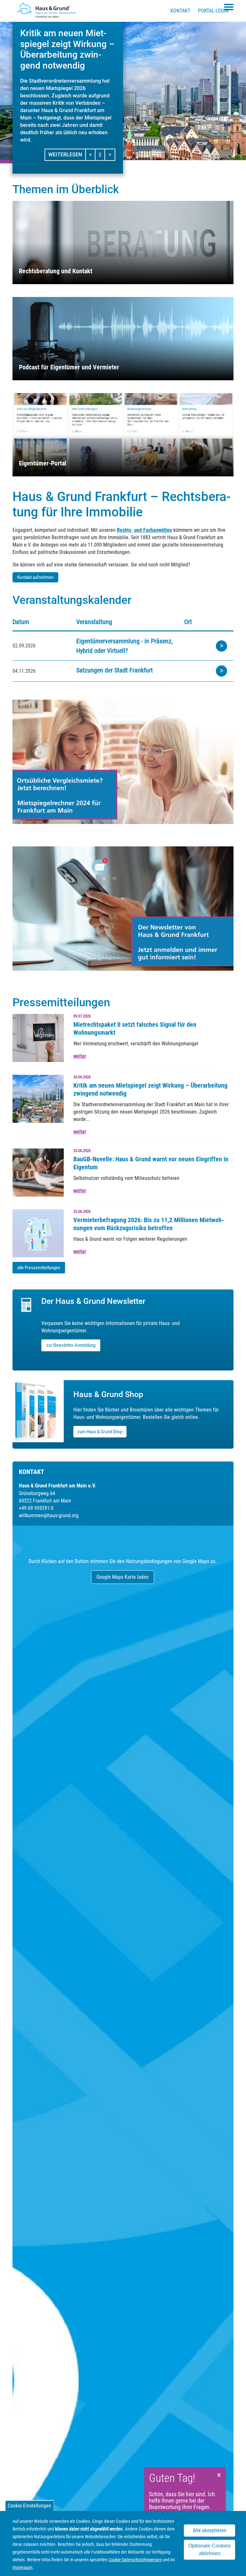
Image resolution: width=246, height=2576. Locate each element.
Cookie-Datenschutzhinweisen (135, 2560)
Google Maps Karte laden (123, 1577)
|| (102, 154)
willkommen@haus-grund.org (49, 1515)
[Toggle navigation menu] (229, 7)
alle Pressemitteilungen (39, 1268)
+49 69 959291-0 (36, 1508)
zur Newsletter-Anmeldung (71, 1345)
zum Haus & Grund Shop (100, 1432)
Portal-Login (213, 11)
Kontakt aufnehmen (35, 577)
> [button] (112, 154)
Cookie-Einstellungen (29, 2506)
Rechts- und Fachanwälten (144, 530)
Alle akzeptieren (210, 2530)
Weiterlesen (65, 155)
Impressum (23, 2567)
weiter (80, 1056)
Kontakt (180, 11)
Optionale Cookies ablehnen (209, 2550)
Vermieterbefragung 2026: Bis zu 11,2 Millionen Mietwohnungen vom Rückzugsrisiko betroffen (149, 1224)
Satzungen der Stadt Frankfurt (115, 670)
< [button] (92, 154)
